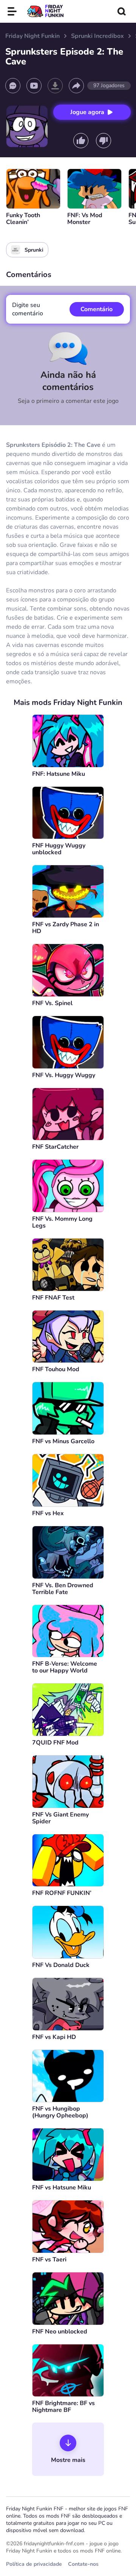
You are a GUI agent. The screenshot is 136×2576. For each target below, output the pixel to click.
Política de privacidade (34, 2564)
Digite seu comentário (28, 309)
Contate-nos (83, 2564)
